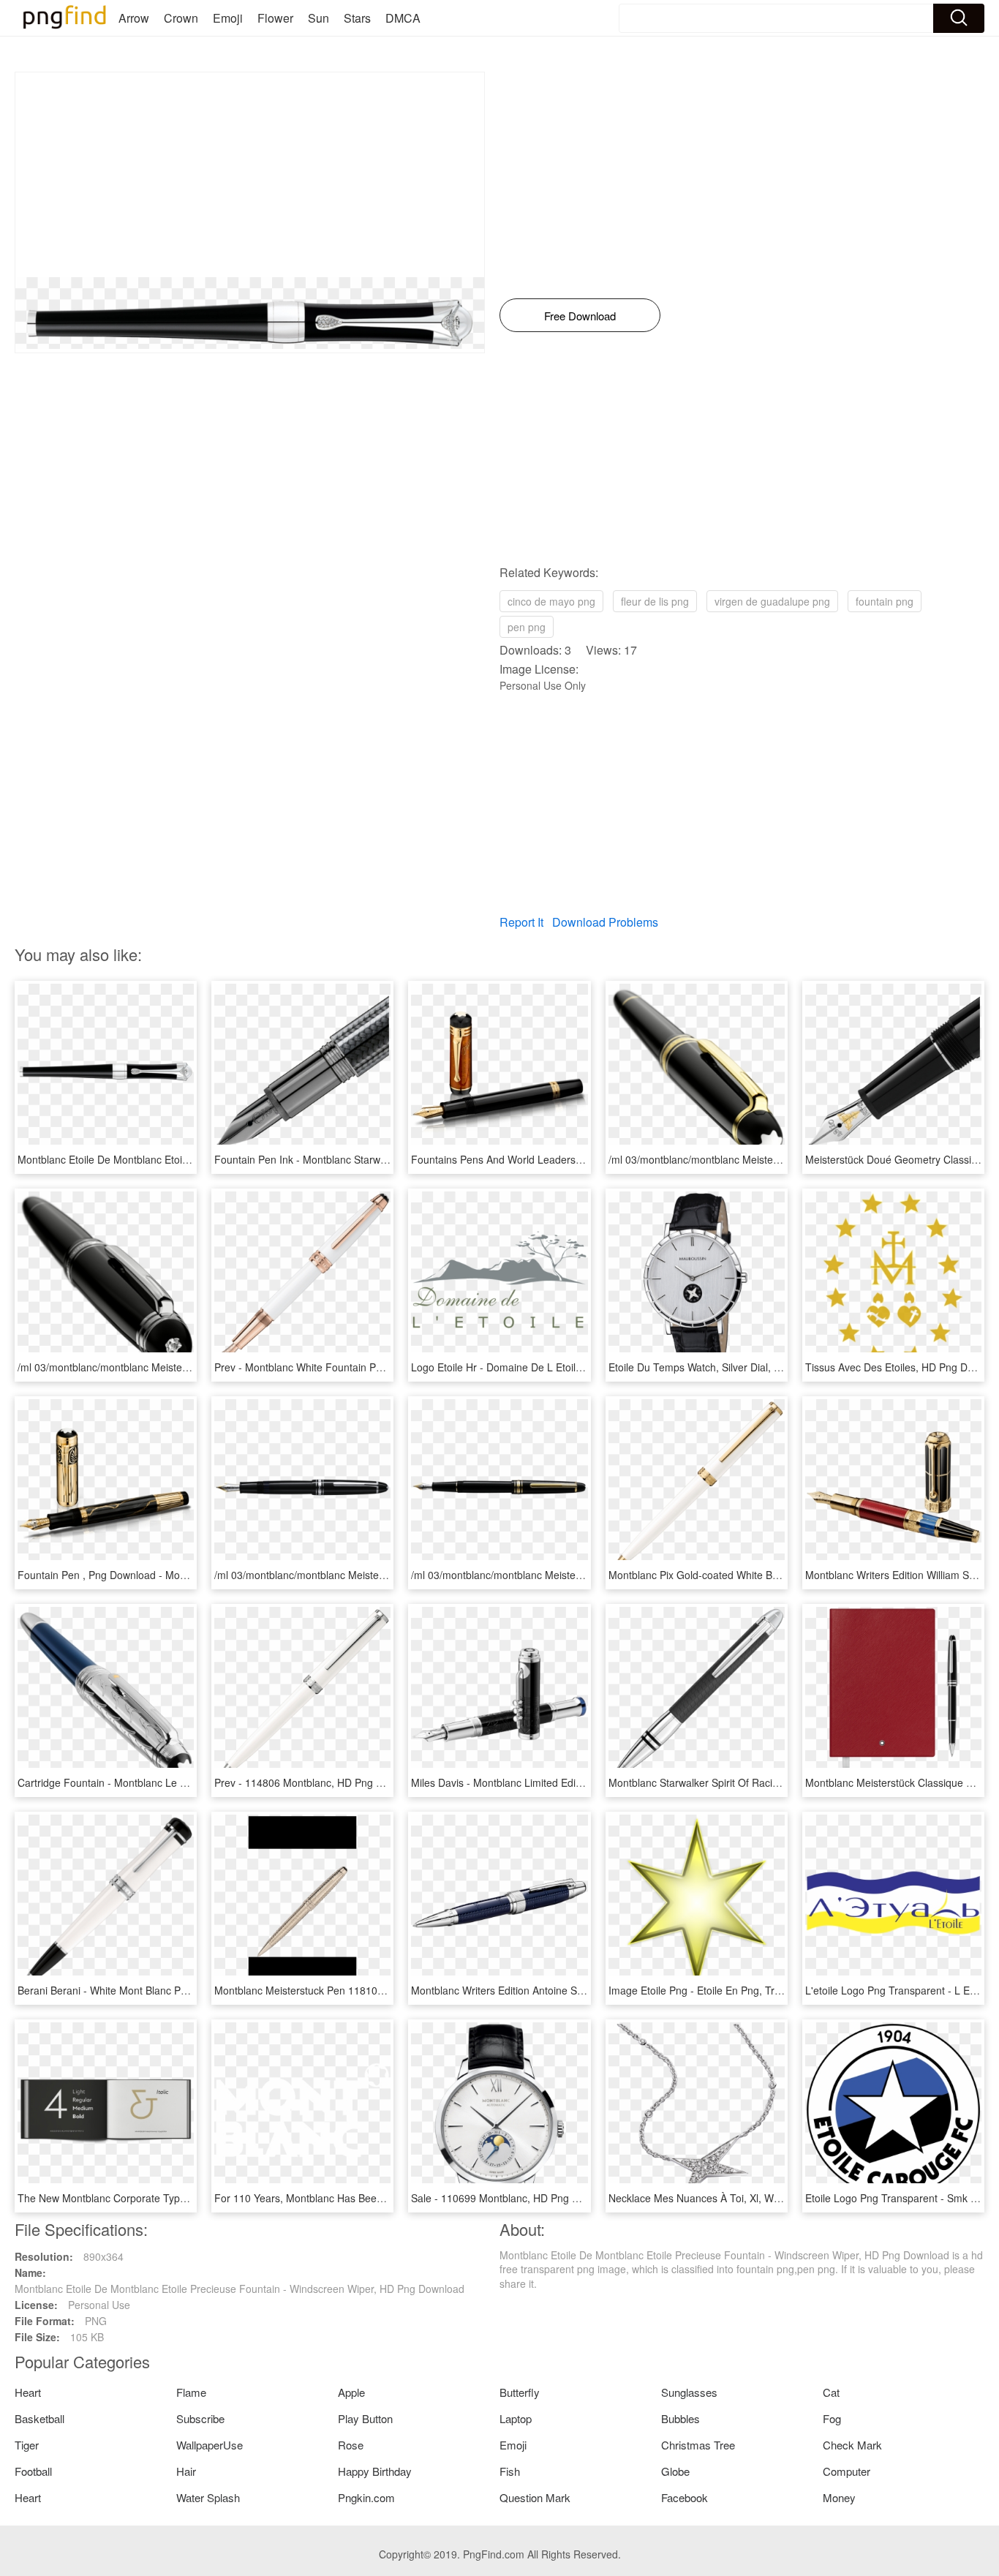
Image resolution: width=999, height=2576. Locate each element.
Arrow (134, 18)
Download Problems (605, 922)
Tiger (27, 2445)
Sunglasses (689, 2392)
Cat (831, 2392)
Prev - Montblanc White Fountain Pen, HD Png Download (346, 1367)
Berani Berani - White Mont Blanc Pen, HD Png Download (150, 1990)
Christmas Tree (698, 2445)
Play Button (365, 2418)
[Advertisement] (250, 175)
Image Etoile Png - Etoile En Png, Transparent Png (725, 1990)
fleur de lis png (655, 601)
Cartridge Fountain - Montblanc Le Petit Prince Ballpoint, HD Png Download (192, 1782)
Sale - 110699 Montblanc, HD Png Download (514, 2198)
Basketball (39, 2418)
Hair (186, 2471)
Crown (181, 18)
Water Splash (208, 2497)
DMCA (403, 18)
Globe (675, 2471)
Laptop (516, 2418)
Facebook (685, 2497)
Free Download (580, 316)
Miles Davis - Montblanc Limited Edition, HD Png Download (547, 1782)
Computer (847, 2471)
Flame (191, 2392)
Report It (521, 922)
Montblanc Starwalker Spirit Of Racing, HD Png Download (742, 1782)
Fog (832, 2418)
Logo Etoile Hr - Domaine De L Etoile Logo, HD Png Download (555, 1367)
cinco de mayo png (551, 601)
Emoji (228, 18)
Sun (318, 18)
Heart (28, 2392)
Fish (510, 2471)
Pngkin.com (366, 2497)
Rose (351, 2445)
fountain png (885, 601)
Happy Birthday (375, 2471)
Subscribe (200, 2418)
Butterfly (520, 2392)
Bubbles (681, 2418)
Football (33, 2471)
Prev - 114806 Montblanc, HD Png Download (318, 1782)
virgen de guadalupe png (772, 601)
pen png (527, 627)
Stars (357, 18)
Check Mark (852, 2445)
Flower (275, 18)
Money (839, 2497)
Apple (351, 2392)
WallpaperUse (210, 2445)
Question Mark (535, 2497)
